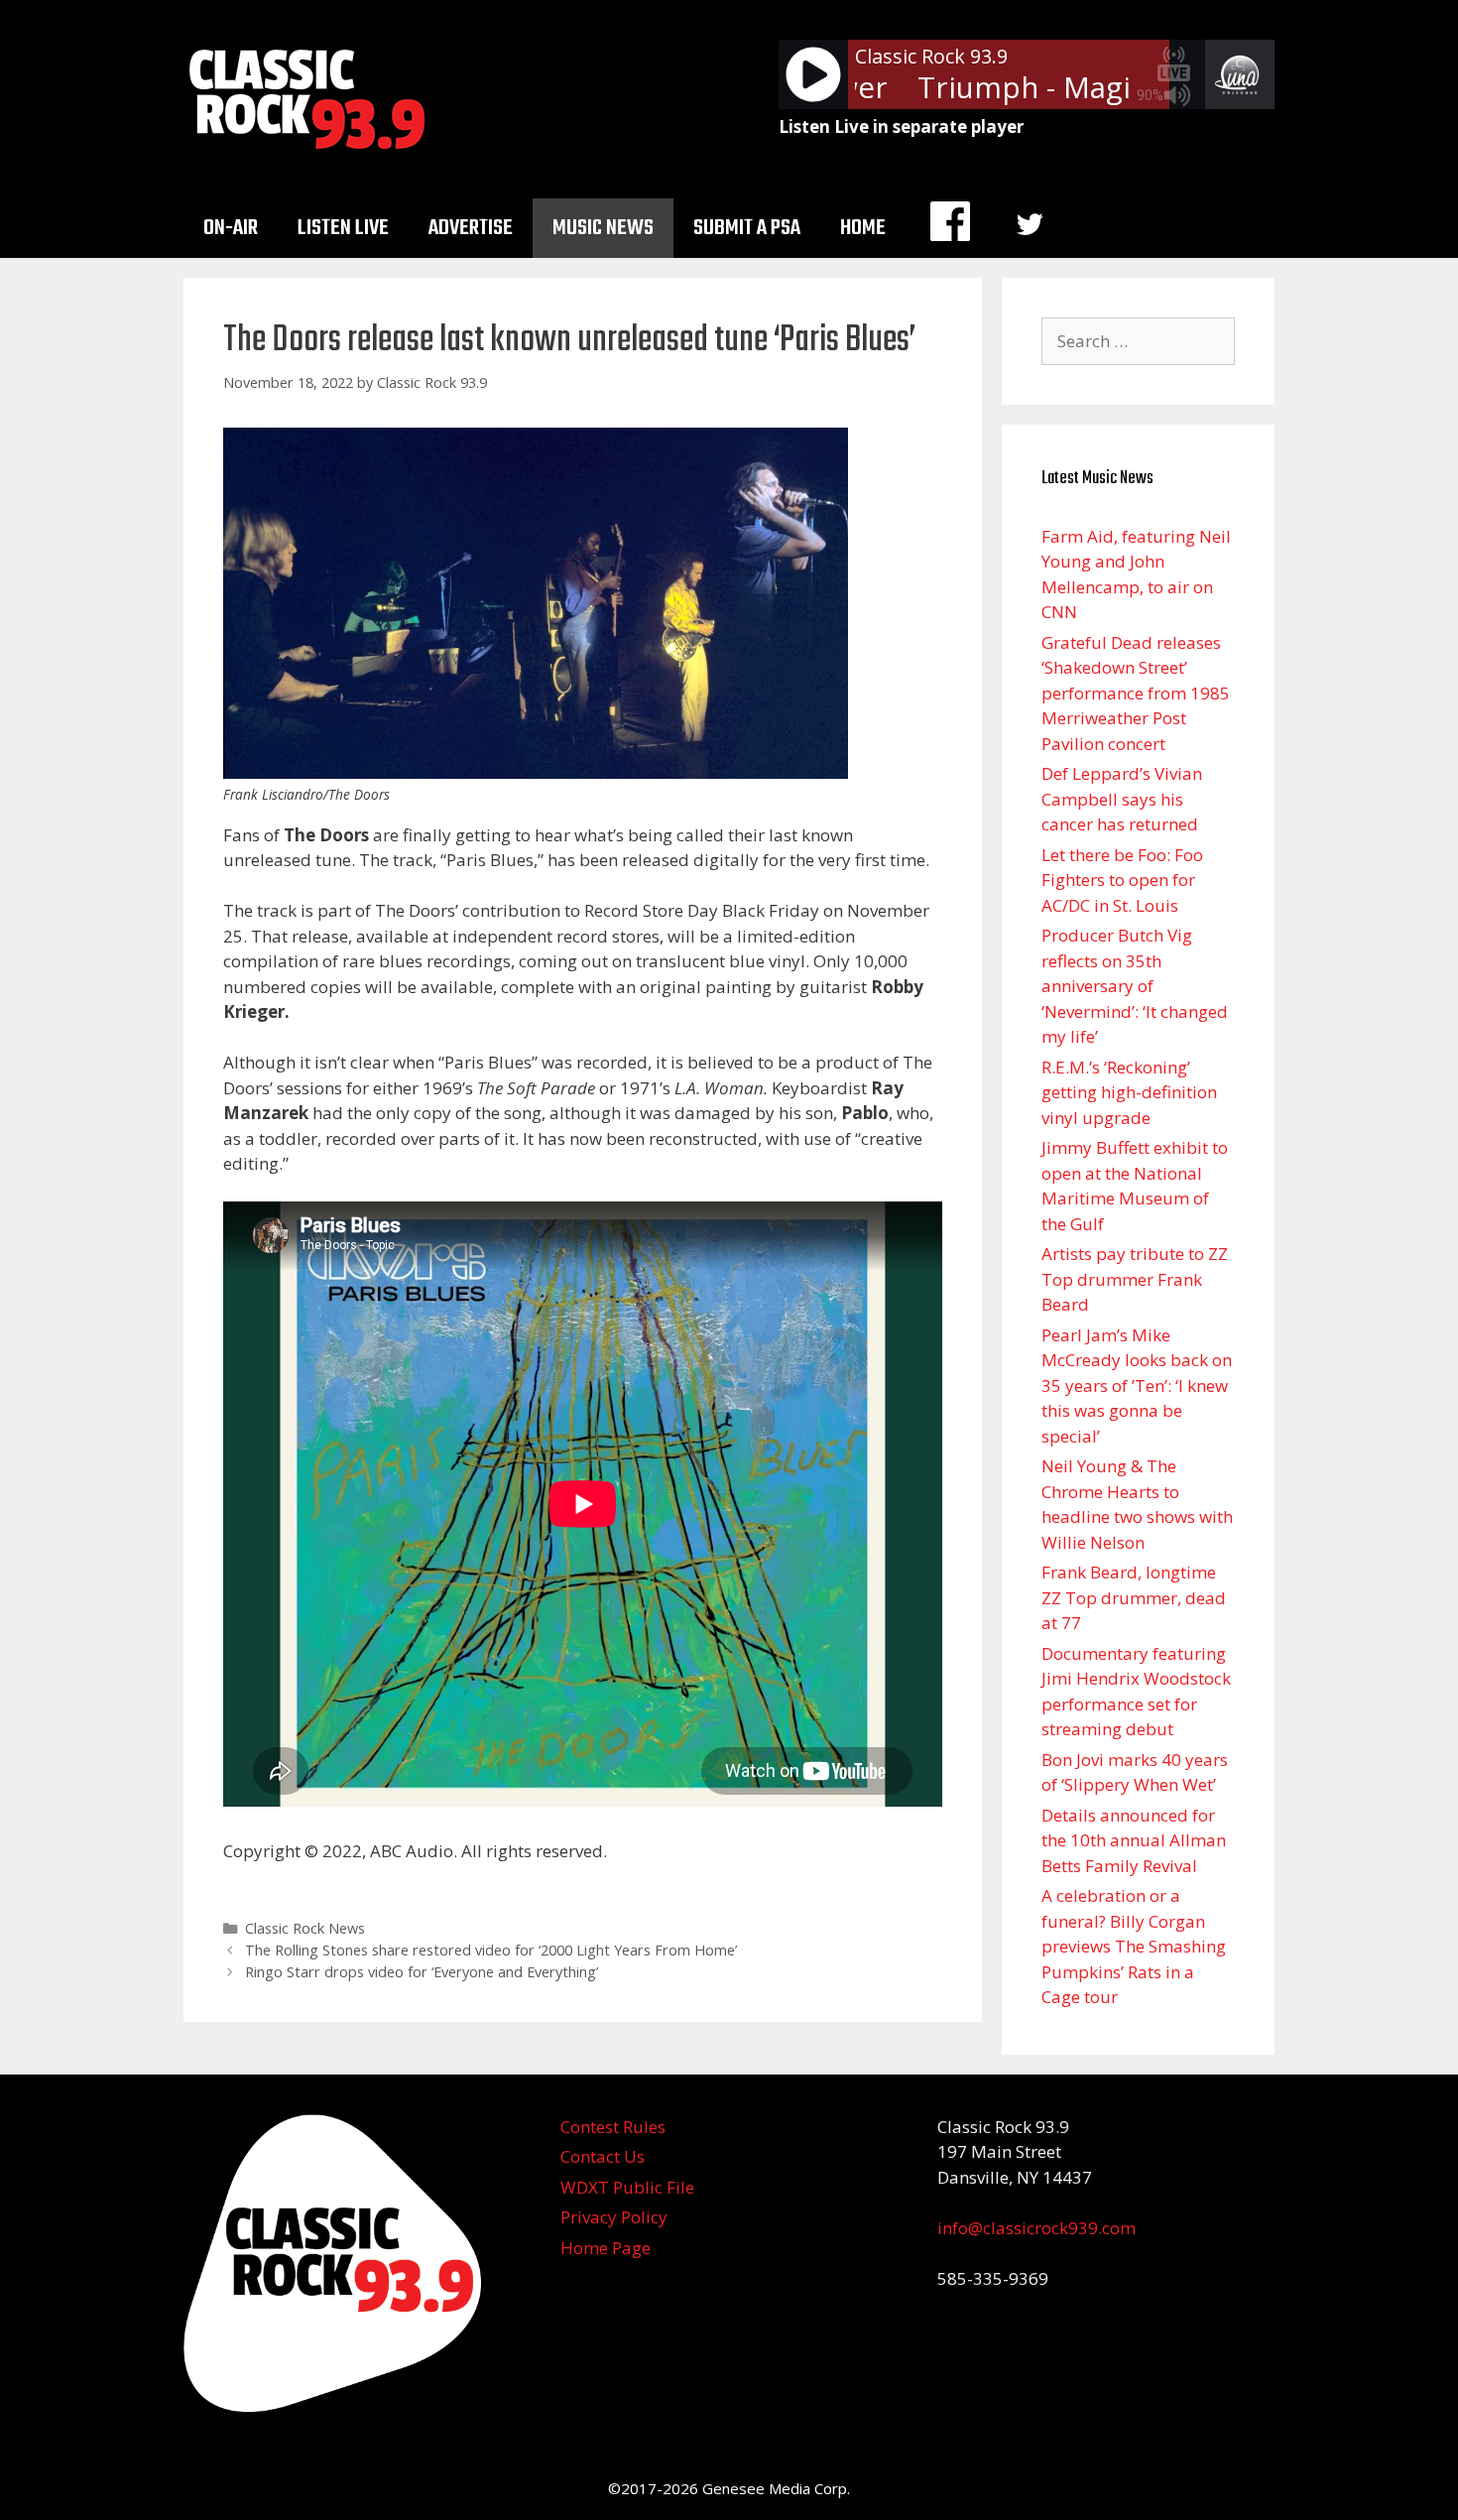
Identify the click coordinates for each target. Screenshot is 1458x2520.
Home (863, 228)
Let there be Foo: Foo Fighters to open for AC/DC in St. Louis (1122, 880)
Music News (603, 228)
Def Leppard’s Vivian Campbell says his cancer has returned (1122, 799)
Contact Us (603, 2156)
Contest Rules (613, 2127)
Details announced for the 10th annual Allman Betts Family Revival (1134, 1840)
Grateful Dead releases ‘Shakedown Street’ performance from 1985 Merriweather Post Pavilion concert (1136, 693)
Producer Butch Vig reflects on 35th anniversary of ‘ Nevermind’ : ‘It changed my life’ (1135, 986)
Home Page (606, 2248)
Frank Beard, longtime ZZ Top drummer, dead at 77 (1134, 1597)
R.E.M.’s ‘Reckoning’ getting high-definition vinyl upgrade (1129, 1092)
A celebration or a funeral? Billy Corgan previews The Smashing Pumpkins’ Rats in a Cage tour (1134, 1946)
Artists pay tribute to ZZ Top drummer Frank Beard (1135, 1279)
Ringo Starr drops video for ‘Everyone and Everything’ (422, 1972)
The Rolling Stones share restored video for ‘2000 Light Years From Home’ (491, 1950)
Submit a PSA (747, 228)
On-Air (231, 228)
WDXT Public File (627, 2187)
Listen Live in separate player (901, 126)
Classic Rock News (305, 1928)
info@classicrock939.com (1036, 2228)
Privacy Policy (614, 2217)
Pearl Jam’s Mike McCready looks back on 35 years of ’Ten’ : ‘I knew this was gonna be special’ (1137, 1386)
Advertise (471, 228)
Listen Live (343, 228)
